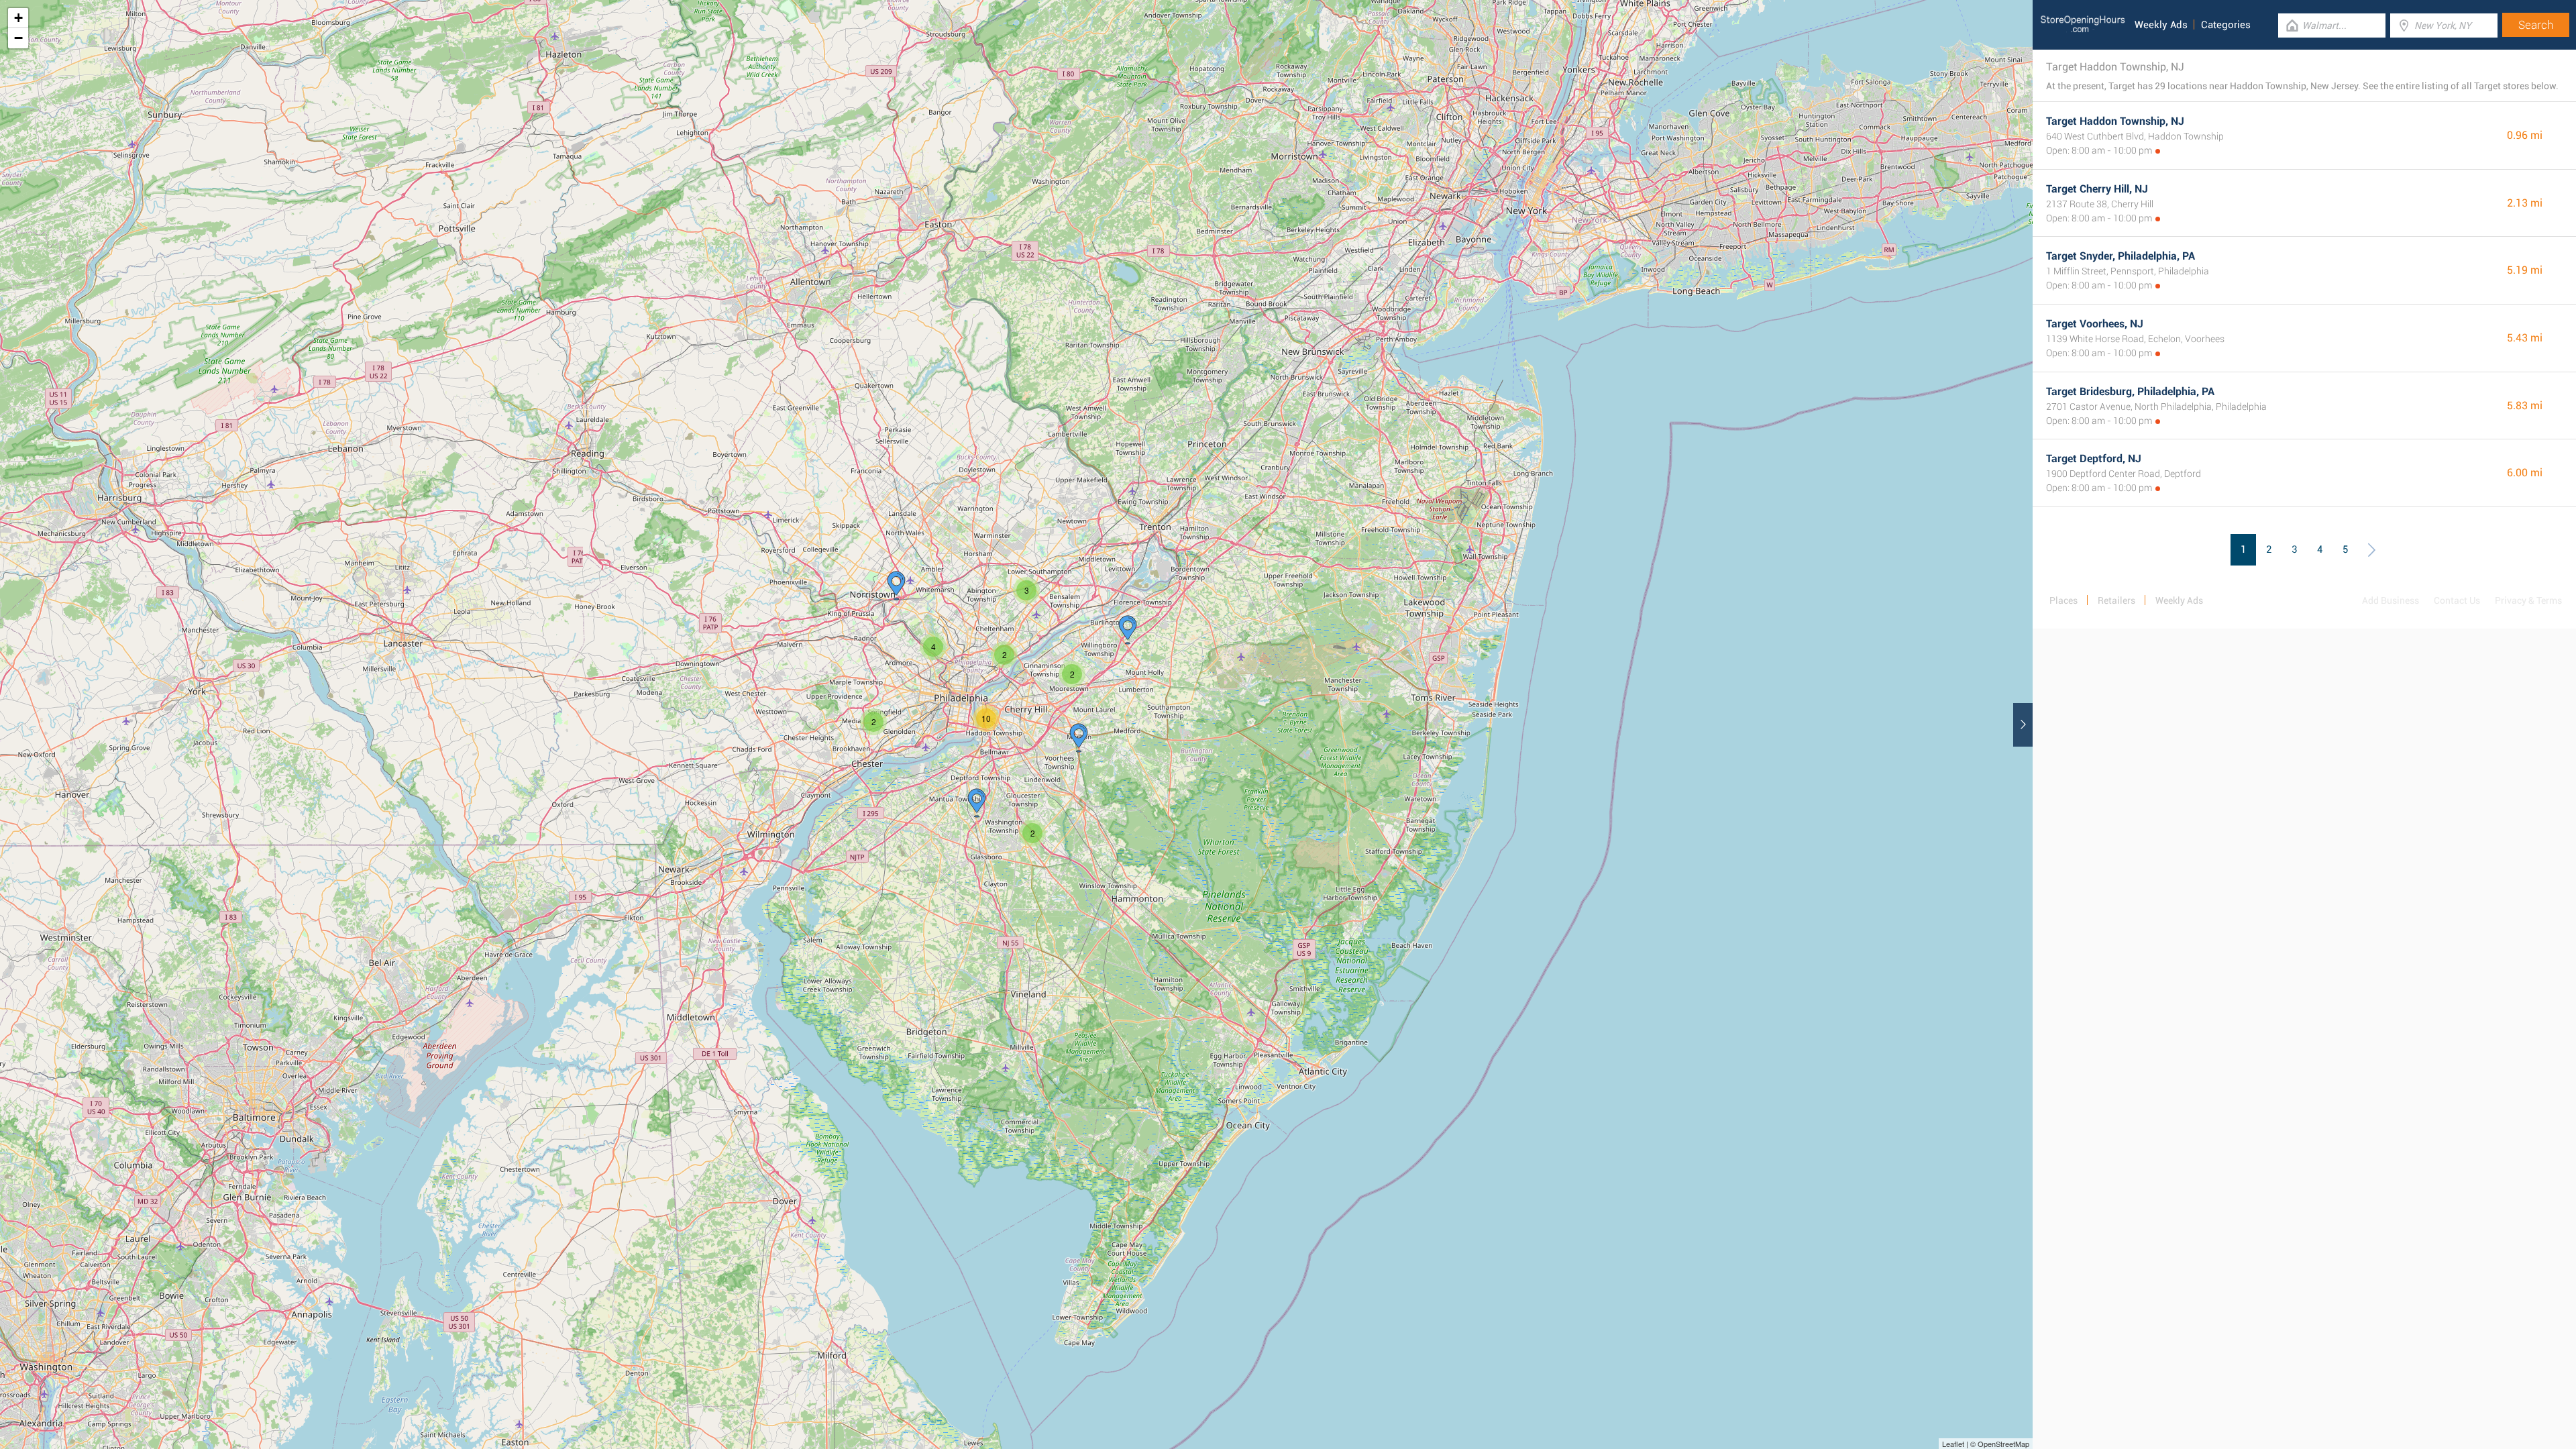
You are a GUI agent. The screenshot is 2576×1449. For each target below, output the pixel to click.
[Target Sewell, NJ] (977, 803)
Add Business (2391, 600)
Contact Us (2457, 600)
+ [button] (18, 18)
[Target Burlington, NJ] (1128, 630)
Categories (2226, 25)
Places (2063, 600)
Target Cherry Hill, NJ (2097, 189)
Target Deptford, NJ (2094, 459)
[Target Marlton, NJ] (1079, 738)
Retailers (2116, 600)
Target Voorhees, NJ (2095, 324)
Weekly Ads (2161, 25)
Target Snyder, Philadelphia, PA (2121, 256)
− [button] (18, 38)
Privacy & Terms (2528, 600)
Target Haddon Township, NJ (2115, 121)
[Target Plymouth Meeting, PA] (896, 586)
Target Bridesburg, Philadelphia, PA (2130, 391)
